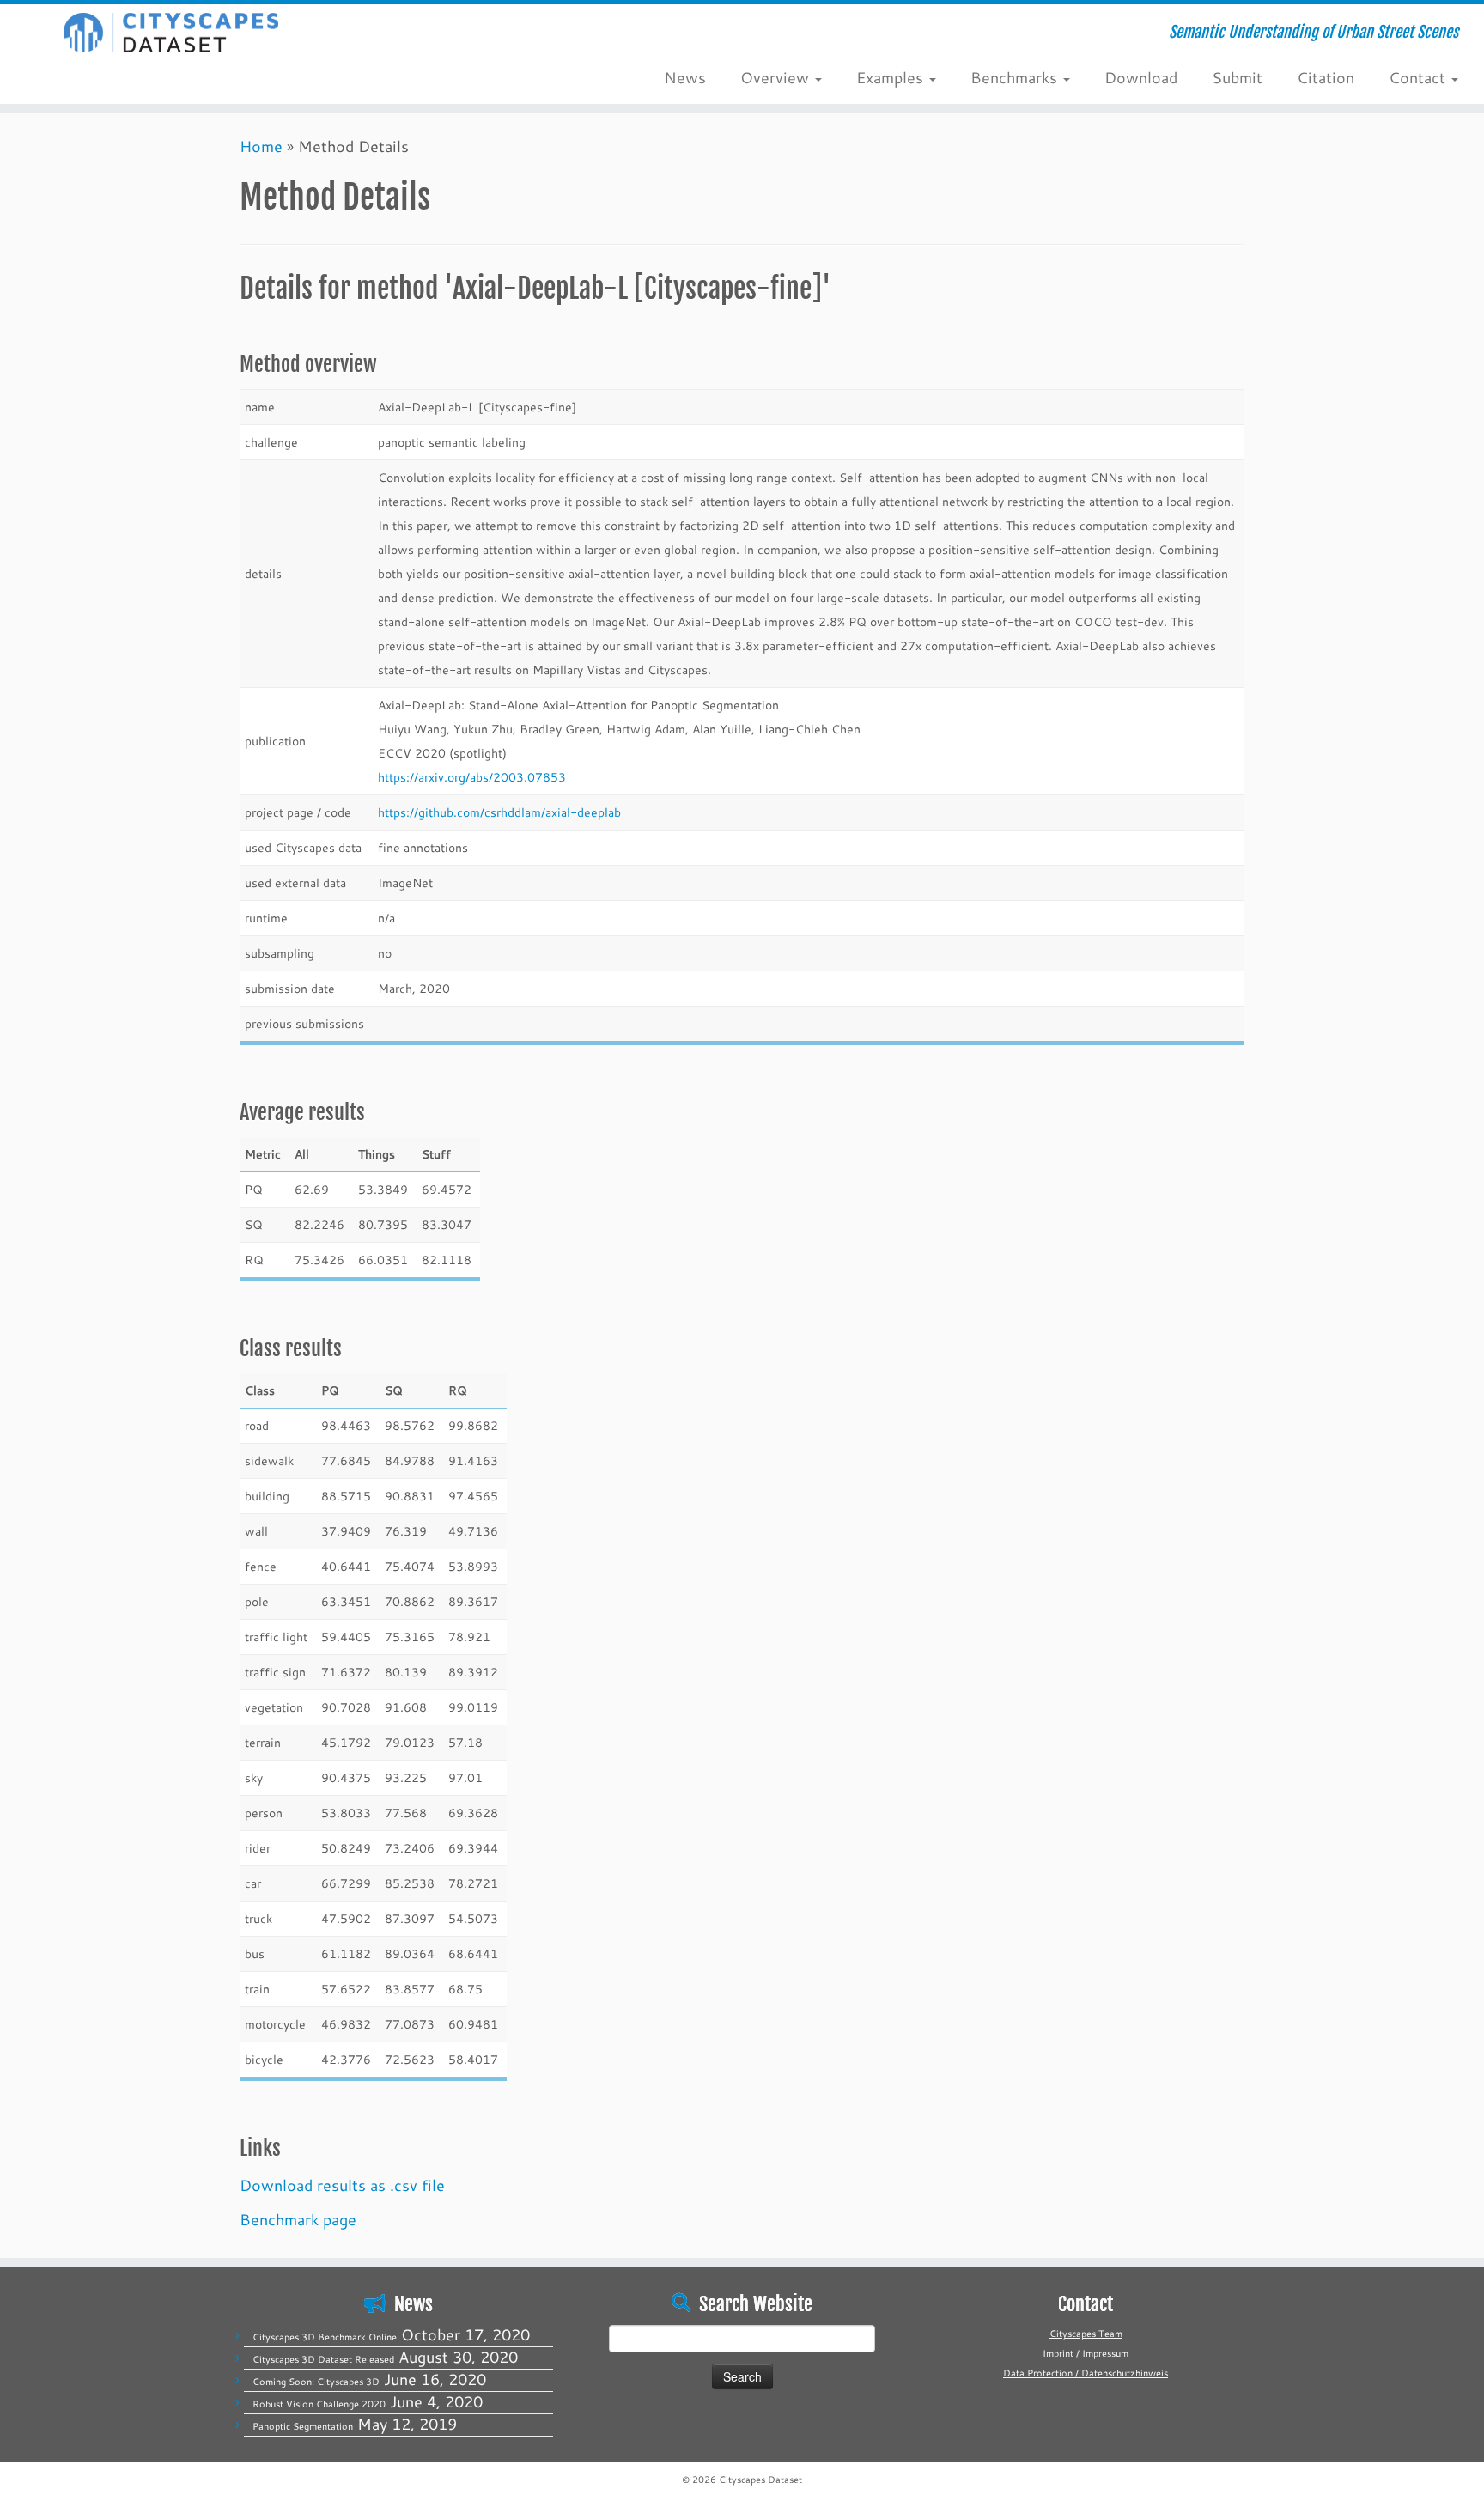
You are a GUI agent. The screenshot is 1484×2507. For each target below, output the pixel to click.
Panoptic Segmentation (303, 2426)
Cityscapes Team (1086, 2334)
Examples (892, 77)
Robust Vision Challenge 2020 (319, 2404)
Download (1141, 77)
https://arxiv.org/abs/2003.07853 (472, 777)
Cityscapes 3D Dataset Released (323, 2359)
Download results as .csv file (342, 2185)
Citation (1326, 77)
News (685, 77)
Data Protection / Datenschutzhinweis (1086, 2373)
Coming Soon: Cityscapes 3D (316, 2382)
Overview (777, 77)
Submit (1237, 77)
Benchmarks (1016, 77)
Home (261, 146)
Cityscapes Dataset (760, 2480)
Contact (1419, 77)
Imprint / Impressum (1086, 2353)
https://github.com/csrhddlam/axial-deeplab (499, 812)
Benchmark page (298, 2219)
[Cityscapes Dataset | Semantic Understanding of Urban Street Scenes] (171, 33)
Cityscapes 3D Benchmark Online (325, 2337)
